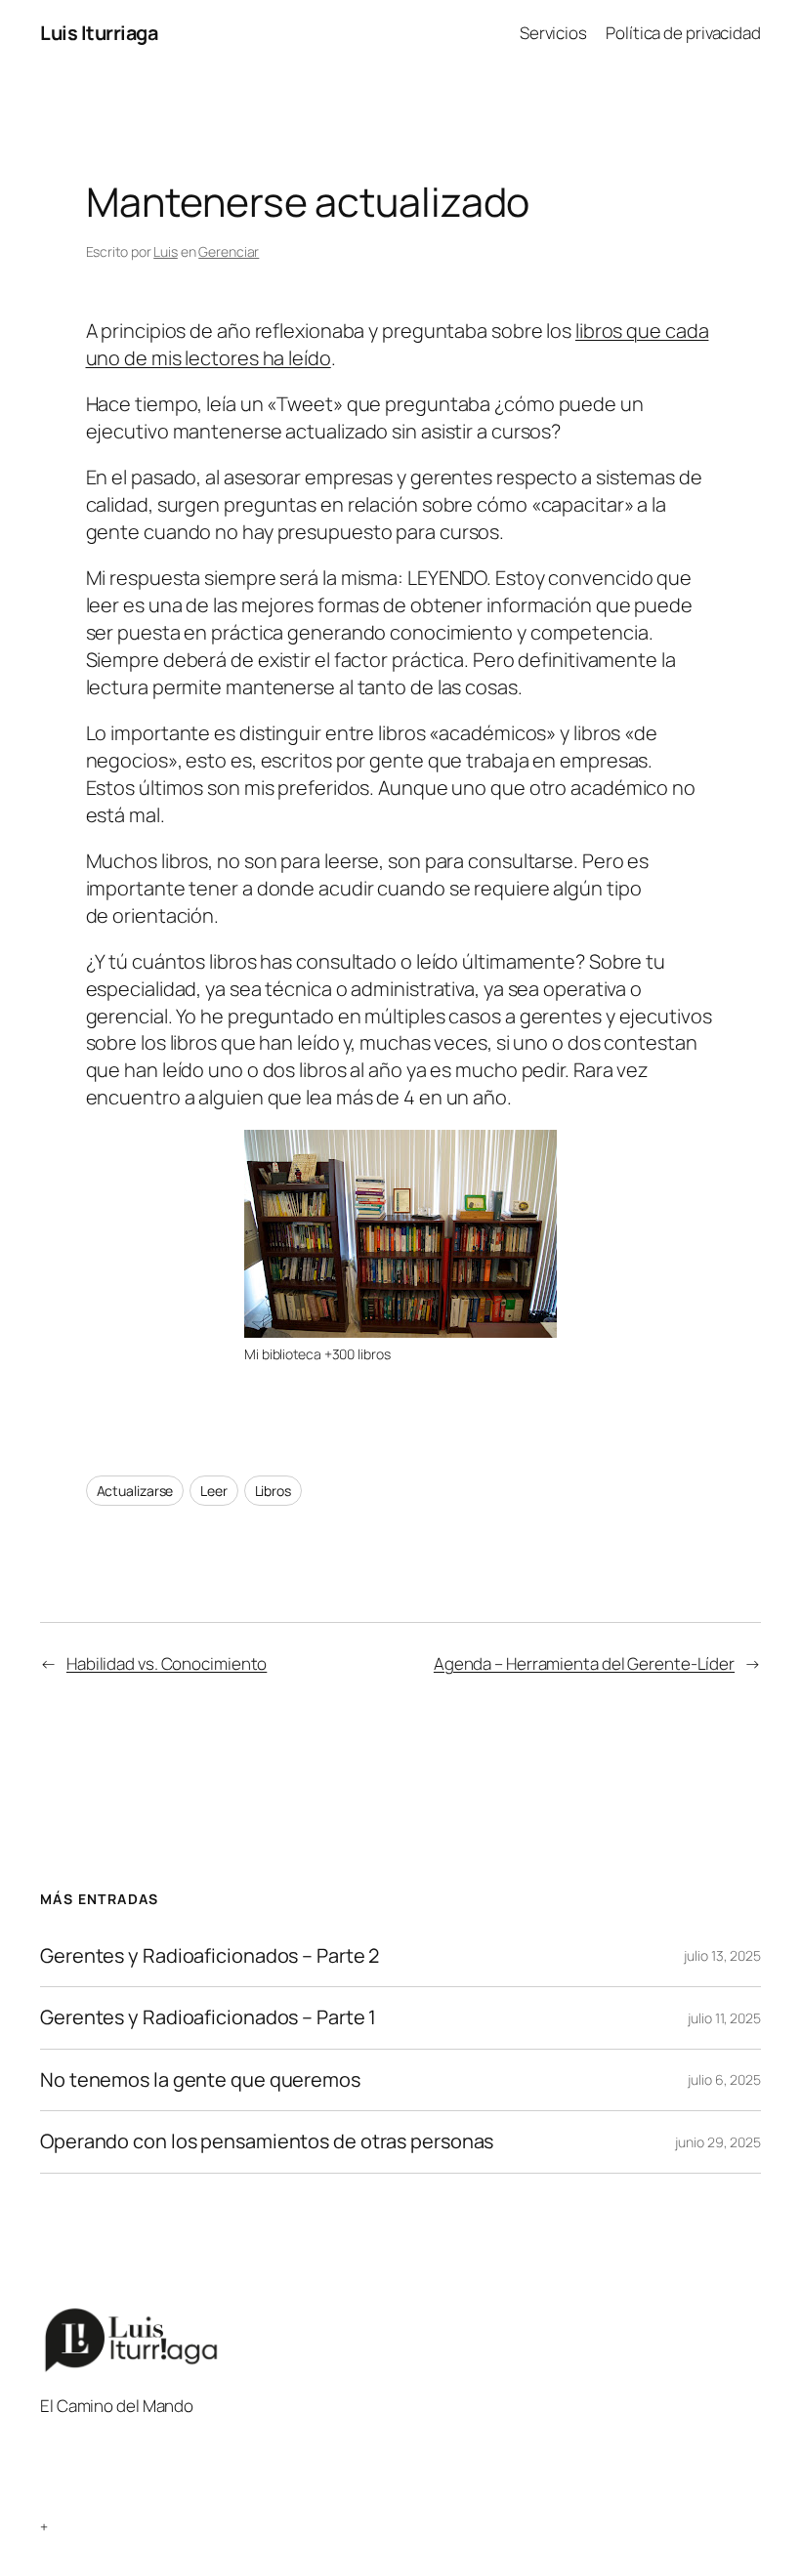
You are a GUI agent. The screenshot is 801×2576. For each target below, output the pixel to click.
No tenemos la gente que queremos (200, 2080)
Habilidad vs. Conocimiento (167, 1663)
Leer (214, 1491)
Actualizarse (135, 1491)
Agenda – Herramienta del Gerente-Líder (584, 1663)
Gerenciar (229, 251)
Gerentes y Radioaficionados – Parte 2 (210, 1956)
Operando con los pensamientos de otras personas (267, 2141)
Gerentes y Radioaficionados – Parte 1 (208, 2017)
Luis (166, 251)
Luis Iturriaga (99, 33)
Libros (273, 1491)
